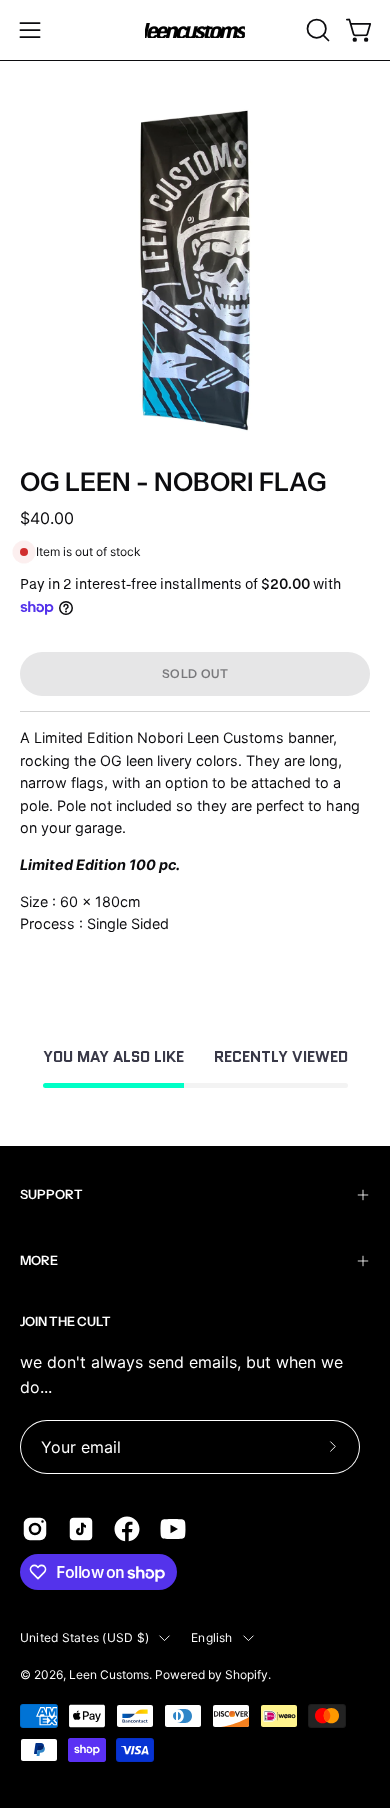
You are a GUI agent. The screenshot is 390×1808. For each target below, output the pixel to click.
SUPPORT (51, 1194)
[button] (316, 30)
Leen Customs (109, 1674)
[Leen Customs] (195, 30)
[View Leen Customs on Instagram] (35, 1529)
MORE (39, 1260)
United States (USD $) (84, 1637)
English (212, 1637)
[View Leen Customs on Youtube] (173, 1529)
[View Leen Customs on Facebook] (127, 1529)
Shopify (246, 1674)
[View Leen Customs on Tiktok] (81, 1529)
